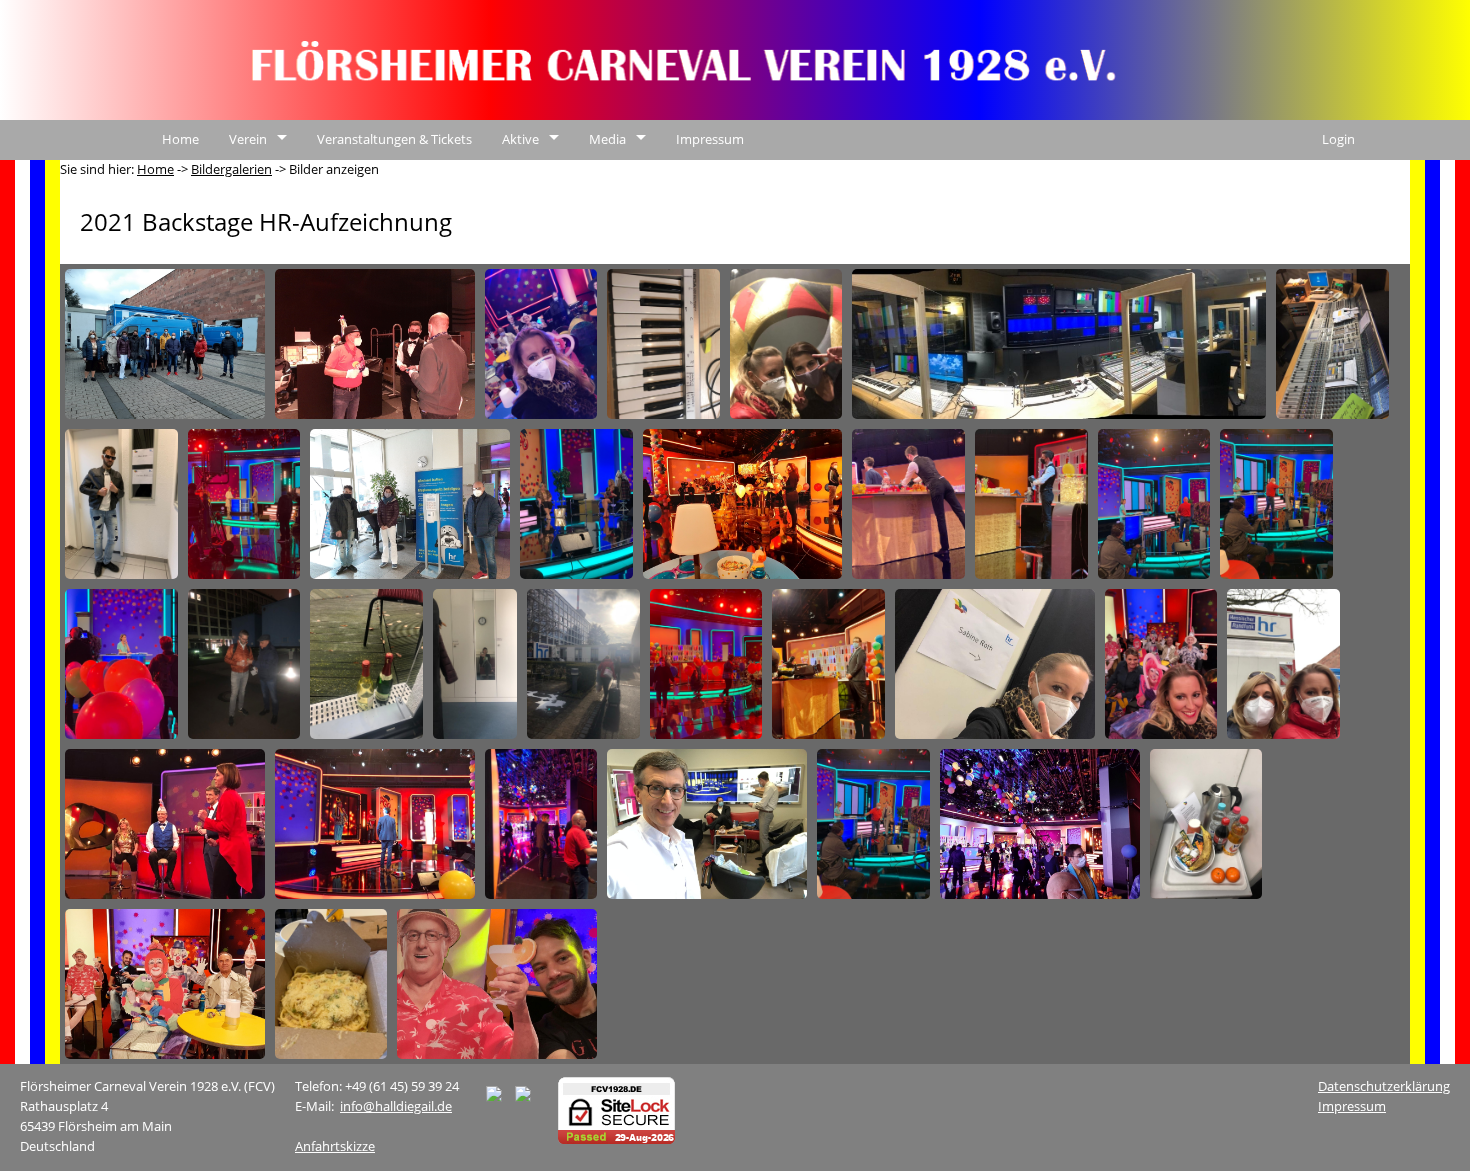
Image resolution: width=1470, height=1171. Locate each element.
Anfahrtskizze (335, 1146)
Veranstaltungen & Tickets (394, 139)
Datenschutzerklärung (1384, 1086)
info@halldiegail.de (396, 1106)
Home (180, 139)
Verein (248, 139)
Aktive (520, 139)
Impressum (710, 139)
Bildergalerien (231, 169)
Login (1338, 139)
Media (607, 139)
